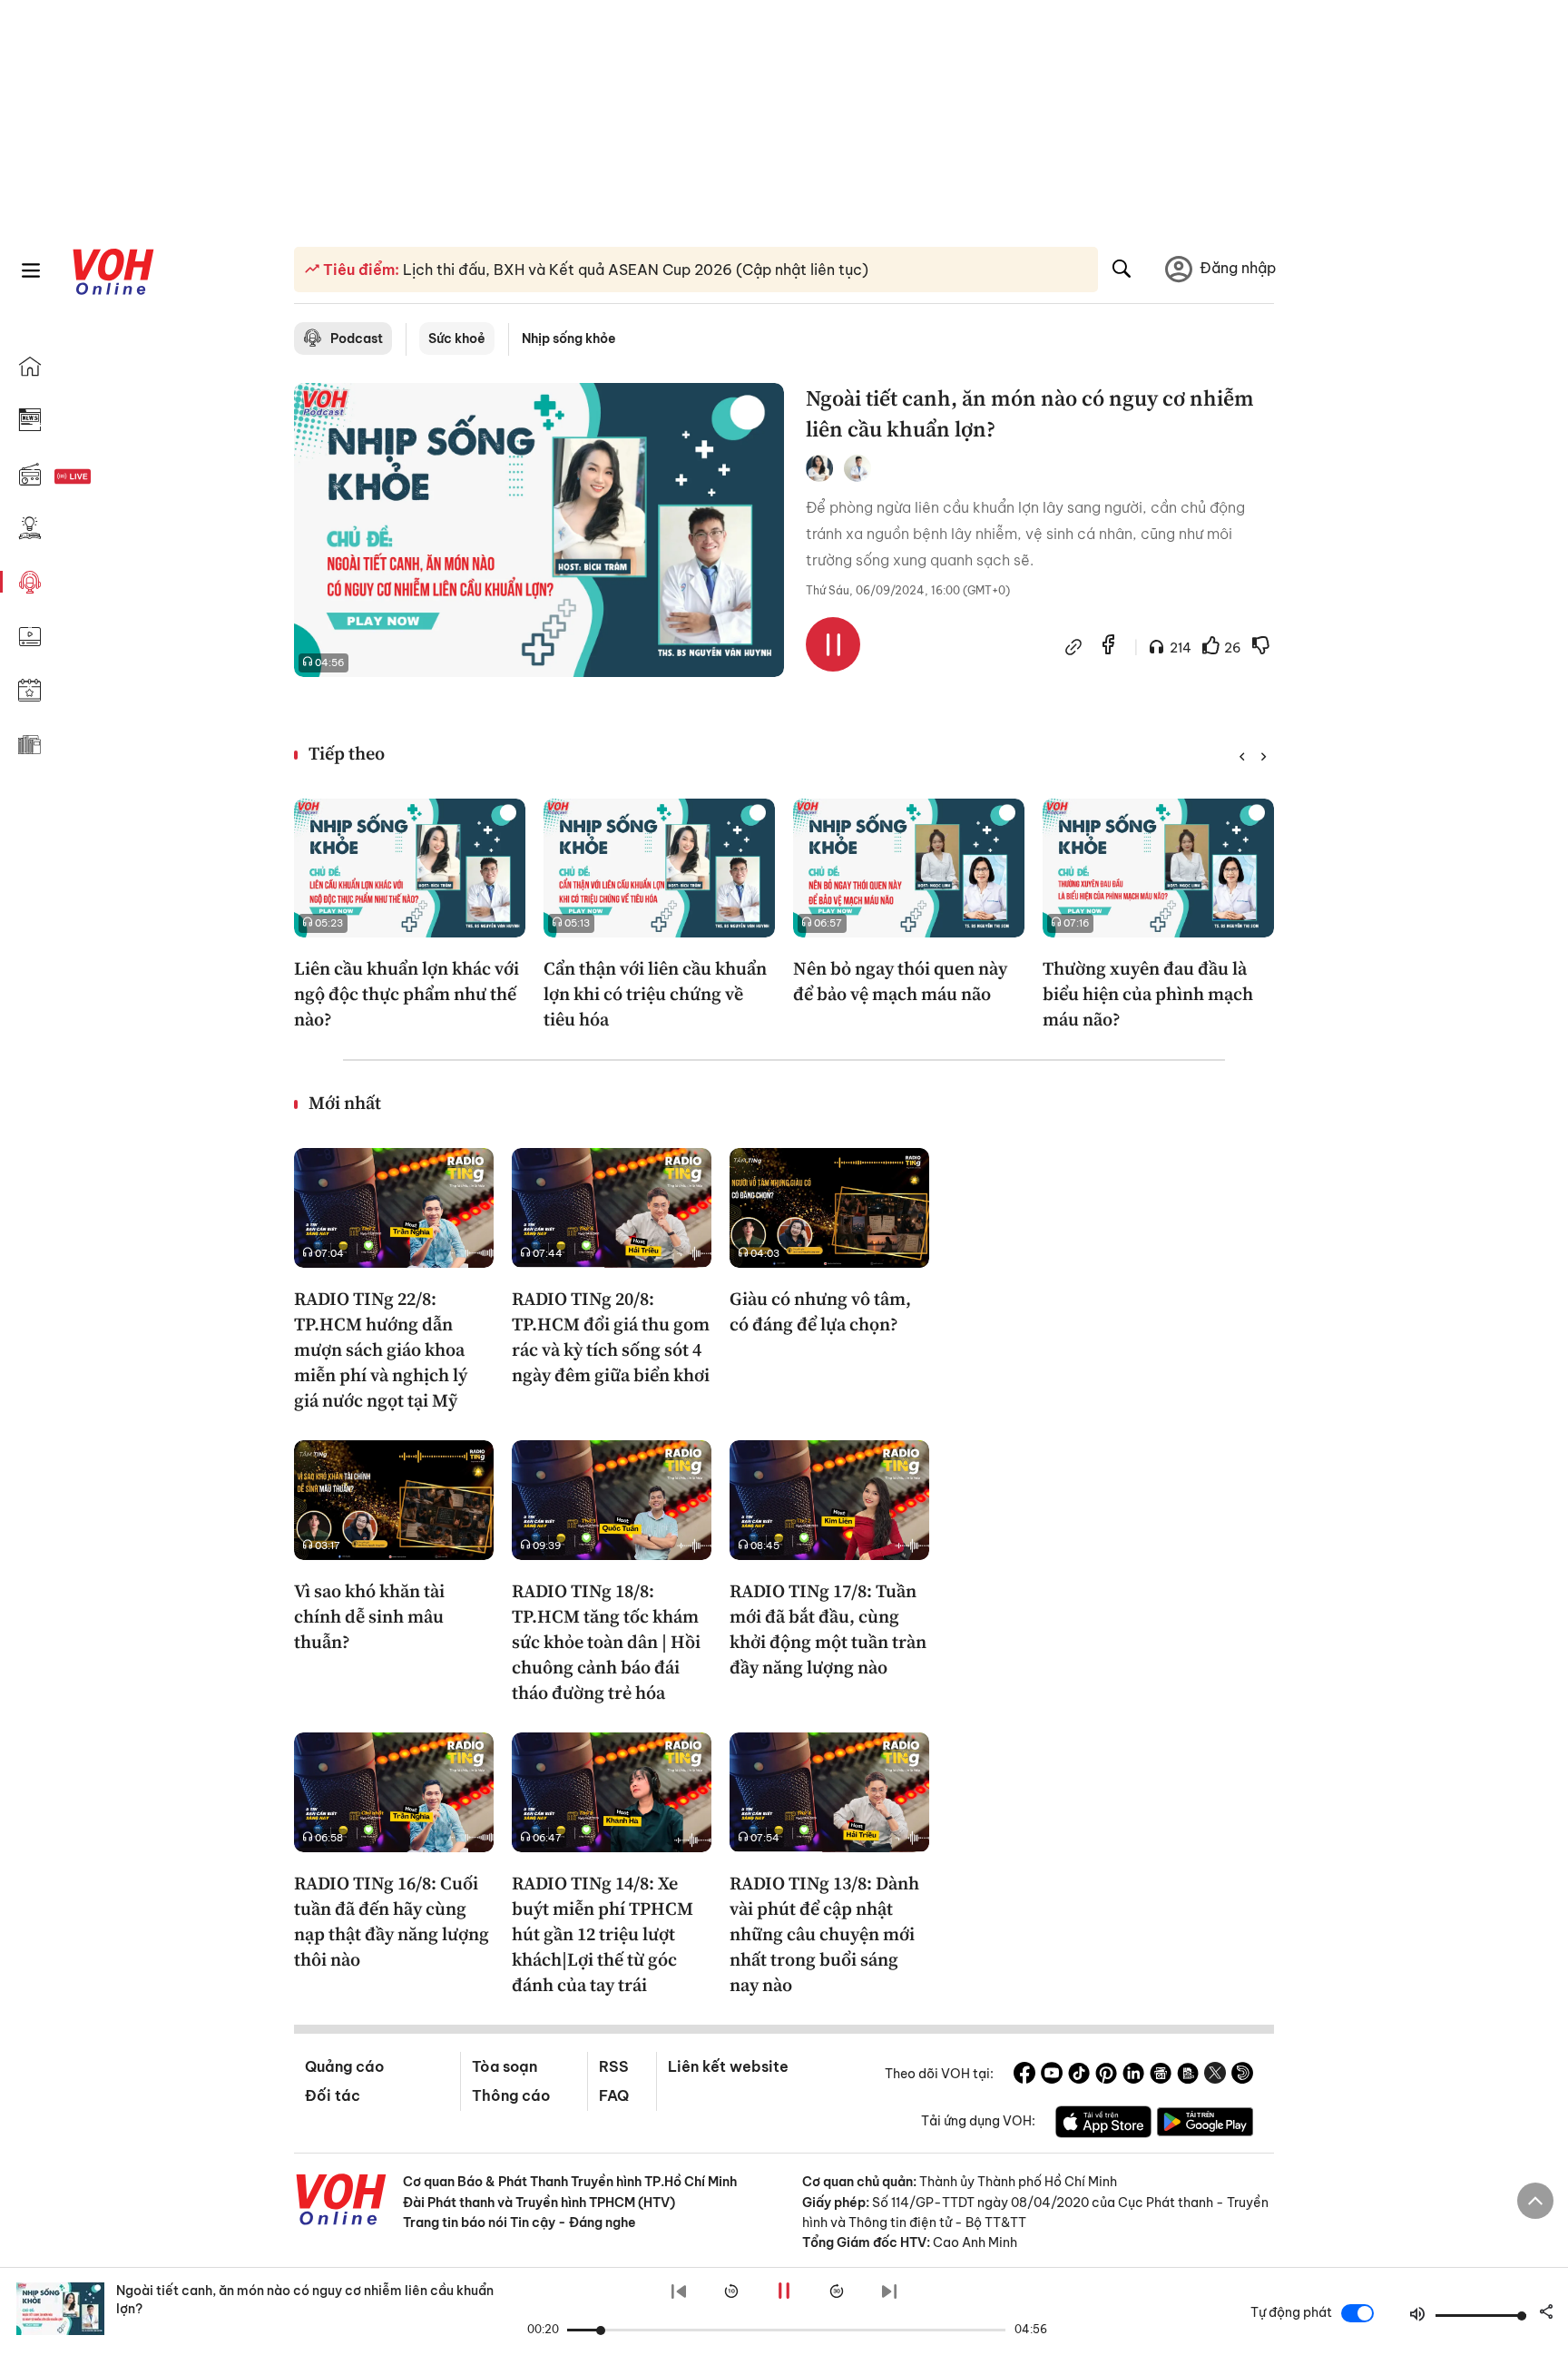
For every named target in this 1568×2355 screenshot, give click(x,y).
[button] (1241, 757)
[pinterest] (1106, 2075)
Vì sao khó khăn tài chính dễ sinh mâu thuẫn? (369, 1616)
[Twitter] (1215, 2075)
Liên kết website (728, 2066)
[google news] (1161, 2075)
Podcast (357, 339)
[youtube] (1052, 2075)
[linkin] (1133, 2075)
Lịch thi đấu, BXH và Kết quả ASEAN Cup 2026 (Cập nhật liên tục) (634, 270)
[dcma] (1188, 2075)
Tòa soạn (505, 2066)
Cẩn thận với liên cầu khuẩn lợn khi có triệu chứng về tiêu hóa (655, 994)
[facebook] (1109, 646)
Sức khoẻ (457, 339)
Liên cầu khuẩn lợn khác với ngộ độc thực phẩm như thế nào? (407, 994)
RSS (614, 2066)
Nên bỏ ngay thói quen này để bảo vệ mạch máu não (900, 981)
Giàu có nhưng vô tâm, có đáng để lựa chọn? (820, 1311)
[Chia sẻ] (1073, 648)
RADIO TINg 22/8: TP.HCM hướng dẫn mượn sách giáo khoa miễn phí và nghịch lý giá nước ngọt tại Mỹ (381, 1349)
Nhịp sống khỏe (569, 339)
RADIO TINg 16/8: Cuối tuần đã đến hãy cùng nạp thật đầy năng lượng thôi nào (392, 1921)
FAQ (614, 2095)
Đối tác (333, 2095)
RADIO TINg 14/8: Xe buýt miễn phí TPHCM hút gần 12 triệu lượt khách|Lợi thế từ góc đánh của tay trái (603, 1934)
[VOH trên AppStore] (1103, 2124)
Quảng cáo (344, 2066)
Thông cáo (511, 2095)
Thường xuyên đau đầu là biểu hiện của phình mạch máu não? (1148, 994)
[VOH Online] (341, 2202)
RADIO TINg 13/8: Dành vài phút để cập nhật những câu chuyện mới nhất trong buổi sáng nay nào (824, 1934)
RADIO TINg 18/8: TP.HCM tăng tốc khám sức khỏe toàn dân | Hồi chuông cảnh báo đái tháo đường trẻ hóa (606, 1642)
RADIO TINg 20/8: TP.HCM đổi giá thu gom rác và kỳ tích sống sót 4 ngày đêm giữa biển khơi (611, 1337)
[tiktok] (1079, 2075)
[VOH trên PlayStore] (1205, 2124)
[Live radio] (104, 477)
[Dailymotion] (1242, 2075)
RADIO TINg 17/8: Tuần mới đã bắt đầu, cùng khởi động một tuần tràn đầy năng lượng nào (828, 1629)
